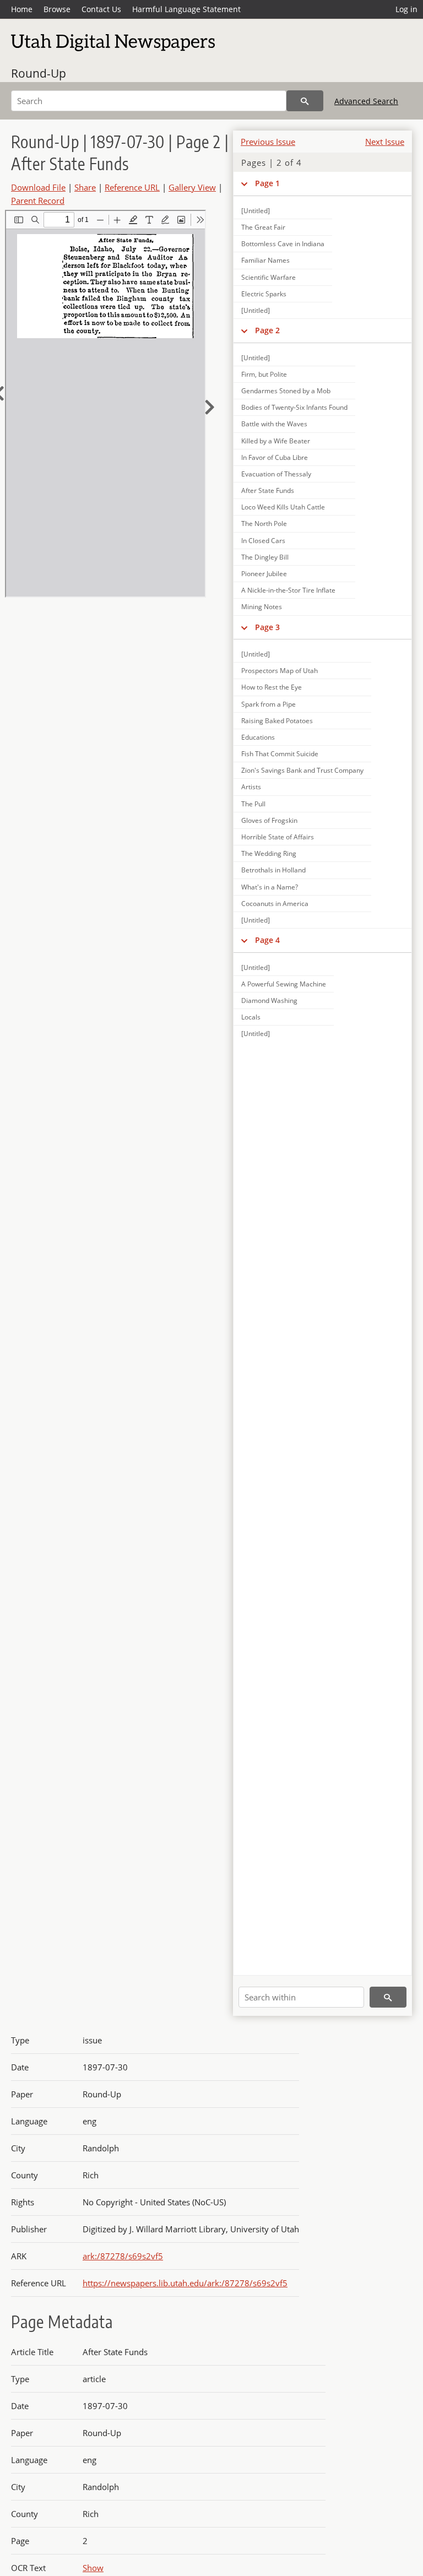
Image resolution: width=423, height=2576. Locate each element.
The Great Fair (263, 227)
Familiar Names (265, 260)
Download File (38, 187)
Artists (251, 787)
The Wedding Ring (269, 853)
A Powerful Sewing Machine (284, 984)
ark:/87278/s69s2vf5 (123, 2256)
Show (93, 2568)
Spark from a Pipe (269, 704)
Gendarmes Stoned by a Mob (286, 391)
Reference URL (132, 187)
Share (85, 187)
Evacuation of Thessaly (276, 474)
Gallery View (192, 187)
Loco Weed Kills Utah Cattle (283, 507)
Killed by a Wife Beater (276, 441)
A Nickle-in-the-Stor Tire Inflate (288, 590)
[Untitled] (256, 211)
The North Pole (264, 524)
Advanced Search (366, 101)
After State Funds (268, 490)
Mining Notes (262, 607)
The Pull (253, 804)
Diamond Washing (269, 1000)
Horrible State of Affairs (278, 837)
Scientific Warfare (269, 277)
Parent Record (38, 200)
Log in (406, 9)
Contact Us (101, 9)
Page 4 (267, 940)
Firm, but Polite (264, 374)
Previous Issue (268, 142)
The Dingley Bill (265, 557)
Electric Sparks (264, 294)
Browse (57, 9)
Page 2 (267, 330)
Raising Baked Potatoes (277, 721)
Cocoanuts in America (275, 904)
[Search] (305, 101)
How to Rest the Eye (272, 687)
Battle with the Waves (274, 424)
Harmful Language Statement (186, 9)
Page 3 (267, 627)
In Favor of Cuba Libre (275, 457)
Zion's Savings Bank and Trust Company (302, 770)
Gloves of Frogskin (269, 820)
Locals (251, 1017)
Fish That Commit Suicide (280, 754)
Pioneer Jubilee (264, 574)
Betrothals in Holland (273, 870)
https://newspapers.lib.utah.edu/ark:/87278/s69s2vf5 (185, 2283)
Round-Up (39, 73)
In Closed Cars (263, 541)
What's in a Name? (270, 887)
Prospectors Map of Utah (280, 671)
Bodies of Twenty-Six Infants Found (294, 407)
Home (22, 9)
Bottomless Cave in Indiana (283, 244)
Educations (258, 737)
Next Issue (385, 142)
